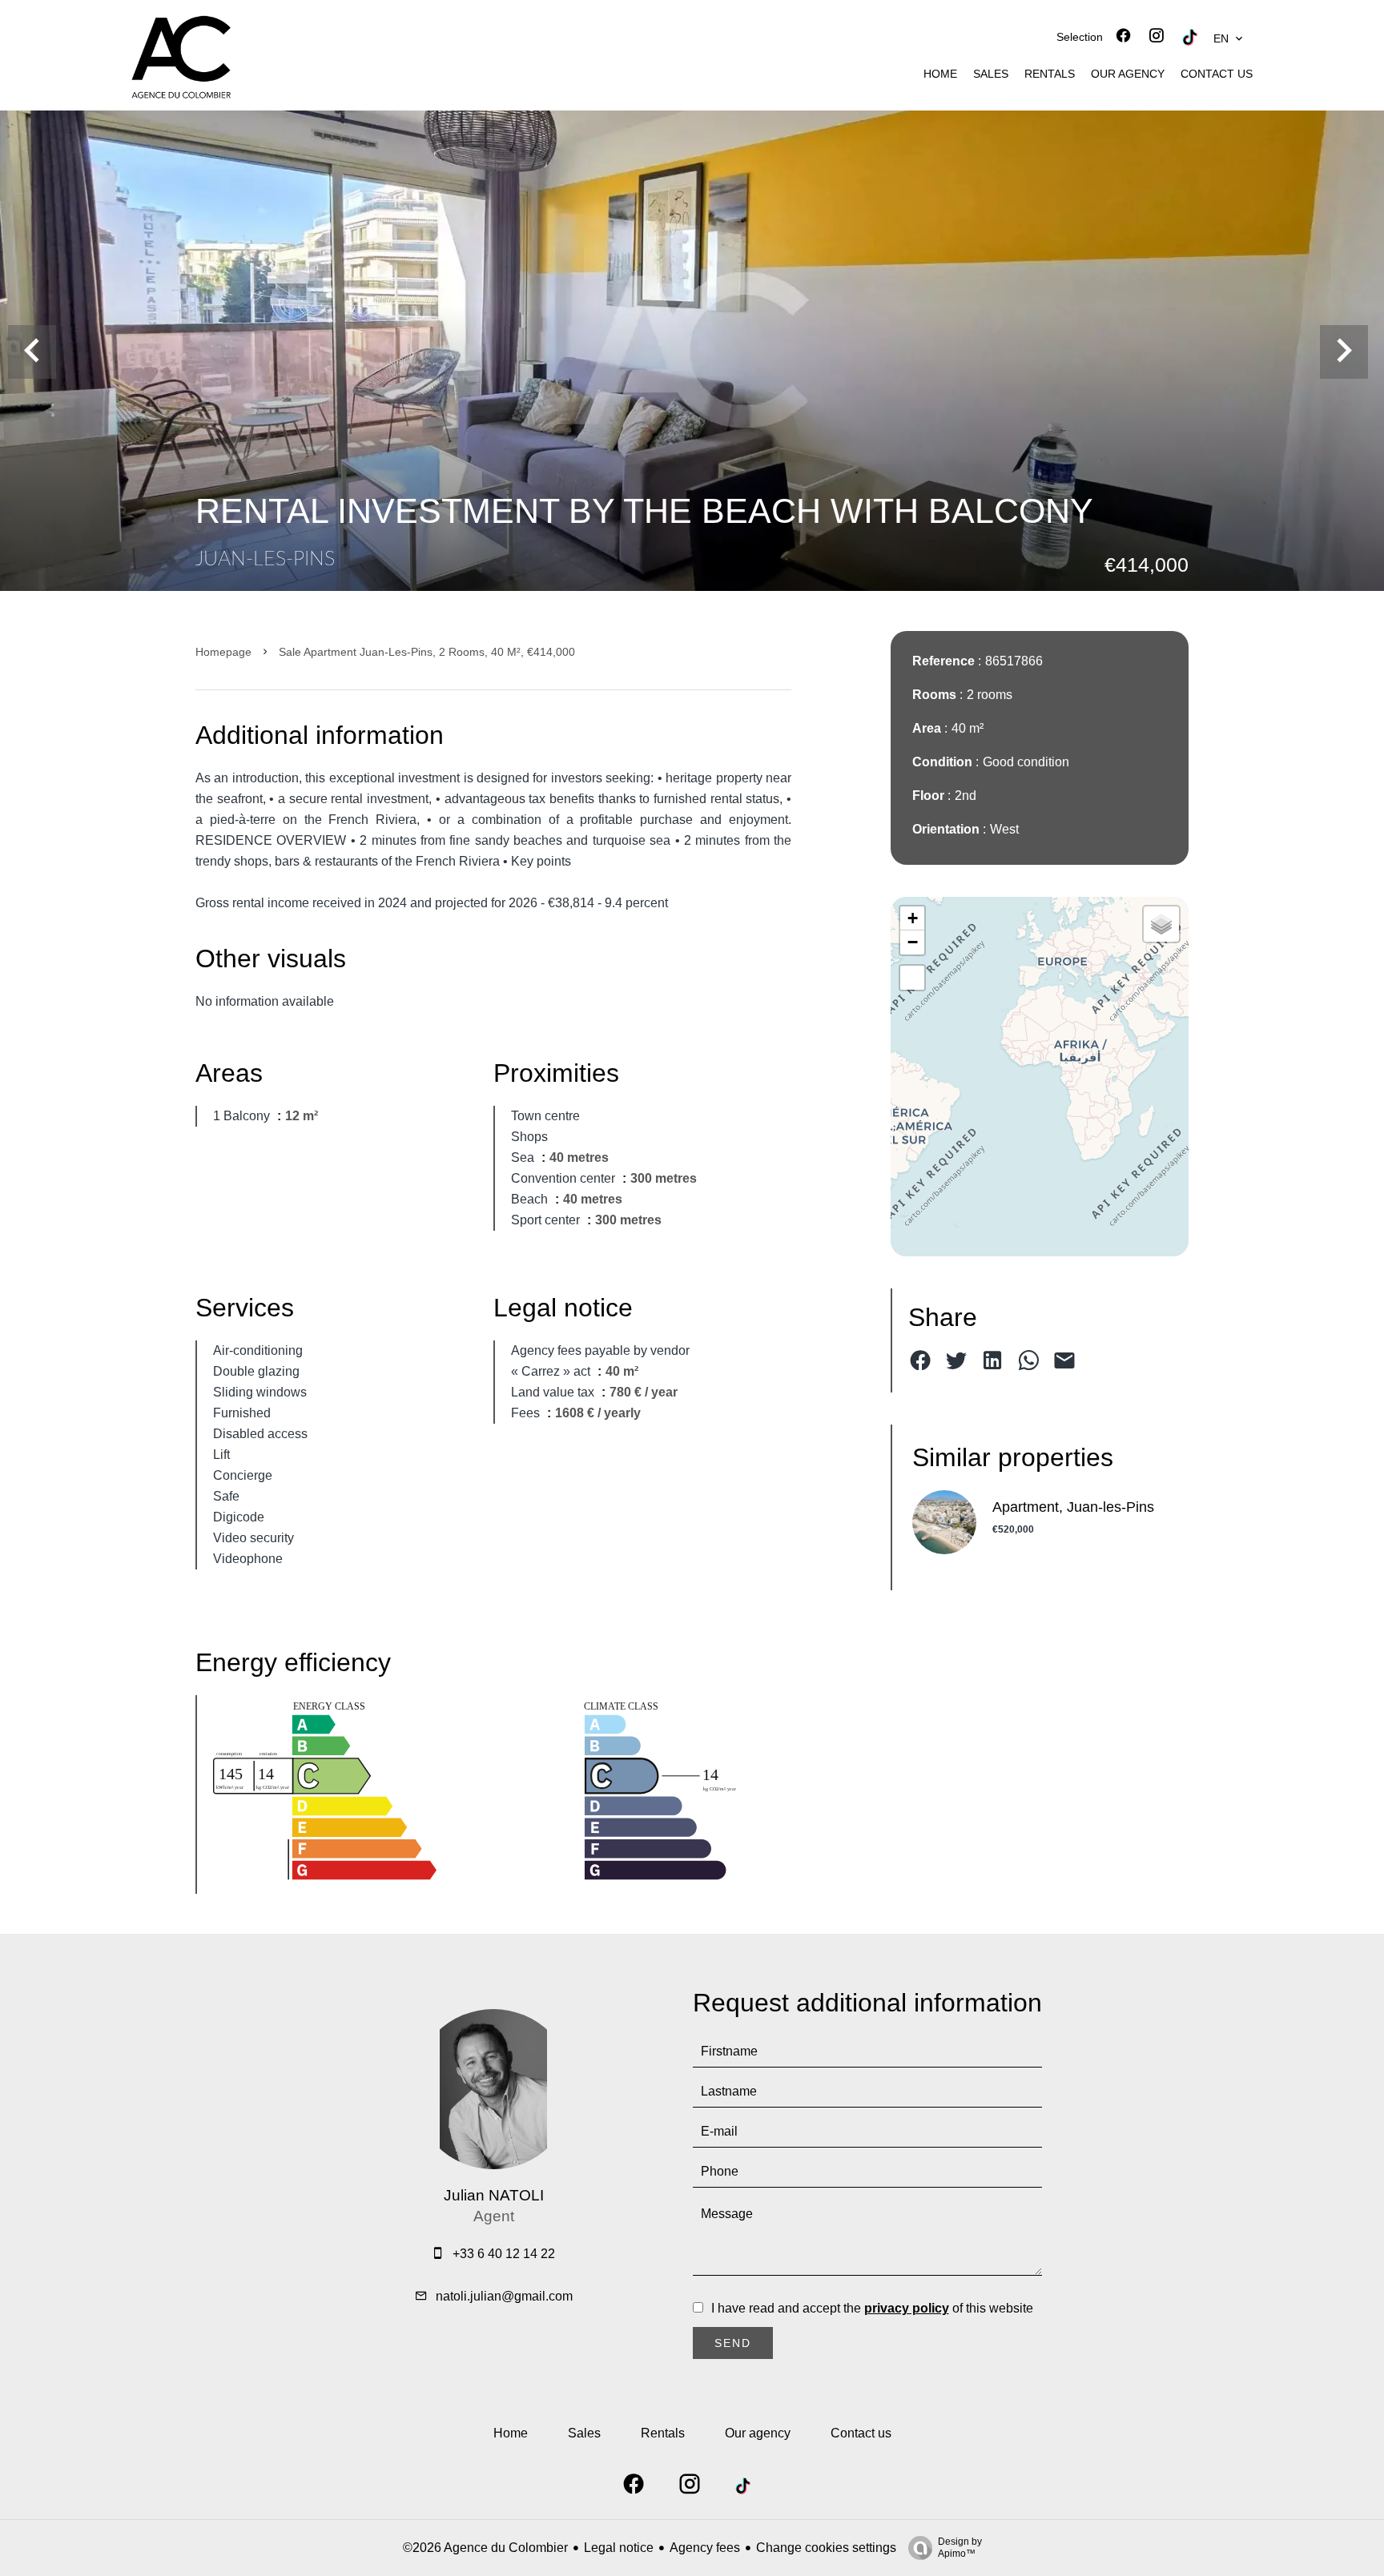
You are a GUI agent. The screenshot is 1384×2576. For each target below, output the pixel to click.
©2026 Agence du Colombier (485, 2548)
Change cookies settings (826, 2548)
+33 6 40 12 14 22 (504, 2254)
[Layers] (1161, 924)
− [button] (913, 942)
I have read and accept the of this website (872, 2308)
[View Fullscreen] (912, 978)
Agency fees (705, 2548)
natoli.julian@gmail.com (504, 2296)
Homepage (223, 652)
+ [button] (913, 918)
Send (733, 2343)
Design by (960, 2548)
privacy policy (907, 2308)
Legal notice (619, 2548)
